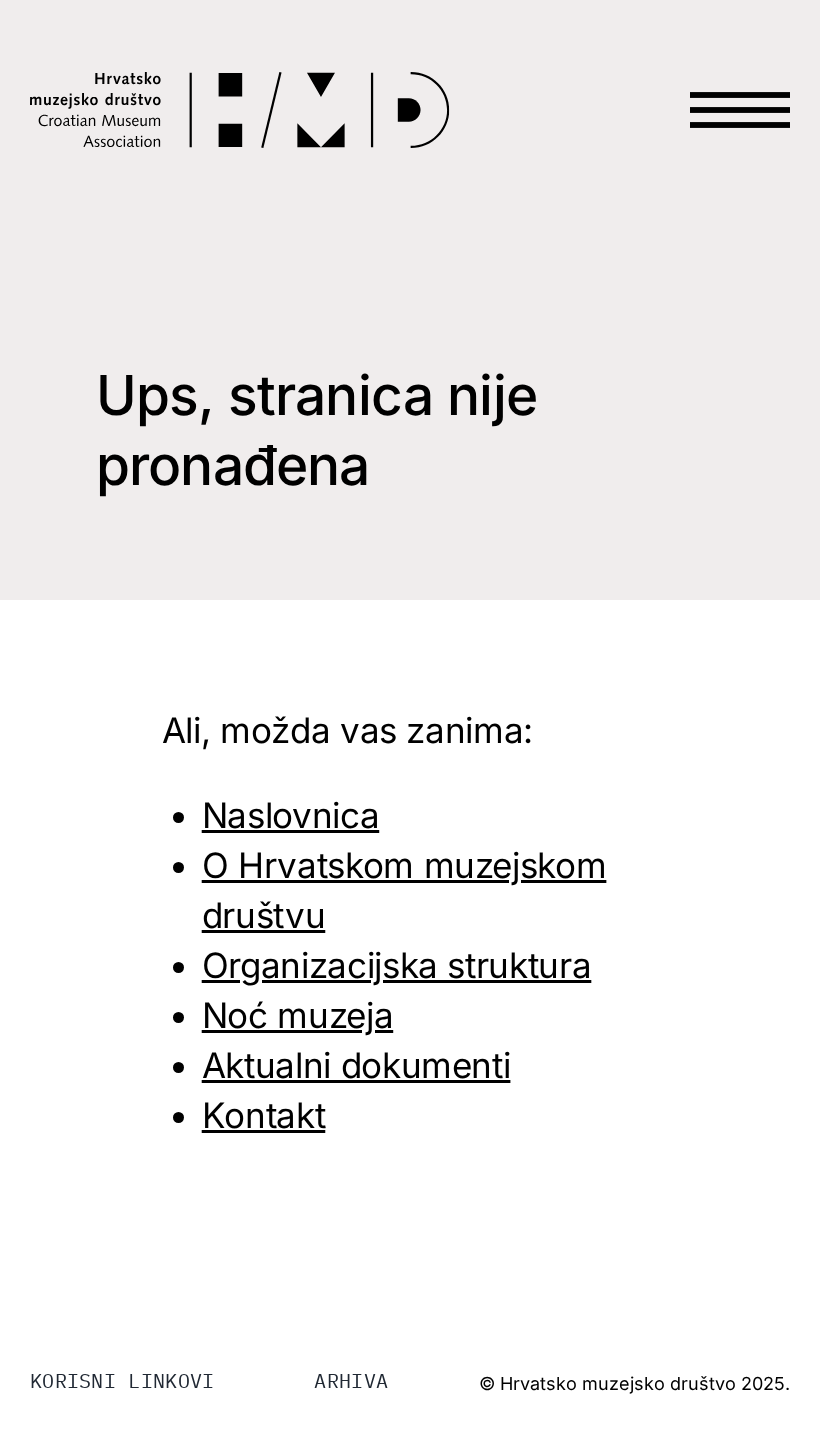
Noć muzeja (298, 1015)
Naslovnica (291, 815)
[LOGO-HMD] (240, 84)
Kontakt (264, 1115)
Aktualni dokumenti (356, 1065)
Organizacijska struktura (397, 965)
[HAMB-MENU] (740, 72)
